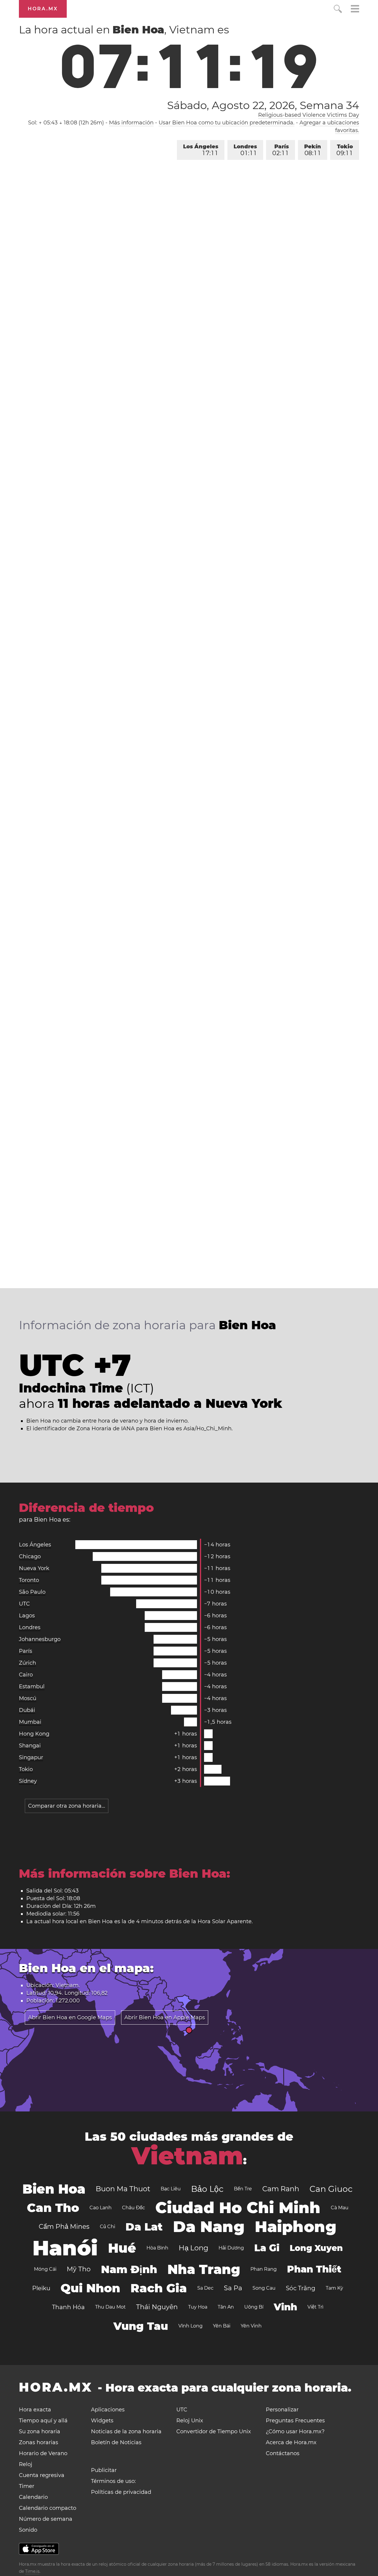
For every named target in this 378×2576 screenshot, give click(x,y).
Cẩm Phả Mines (64, 2227)
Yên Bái (222, 2326)
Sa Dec (205, 2288)
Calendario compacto (48, 2508)
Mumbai (30, 1722)
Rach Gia (159, 2288)
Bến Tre (243, 2189)
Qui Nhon (90, 2288)
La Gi (267, 2248)
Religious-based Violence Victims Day (309, 115)
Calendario (33, 2497)
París (281, 150)
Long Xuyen (316, 2248)
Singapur (31, 1757)
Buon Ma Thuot (123, 2189)
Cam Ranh (281, 2189)
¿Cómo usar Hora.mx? (295, 2431)
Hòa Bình (157, 2248)
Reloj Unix (190, 2421)
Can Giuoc (331, 2189)
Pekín (313, 150)
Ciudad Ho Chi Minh (238, 2208)
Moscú (28, 1698)
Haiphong (296, 2227)
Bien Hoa (54, 2189)
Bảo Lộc (207, 2189)
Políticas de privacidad (121, 2492)
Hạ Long (193, 2248)
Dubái (27, 1710)
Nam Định (129, 2269)
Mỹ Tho (79, 2269)
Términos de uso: (113, 2481)
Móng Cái (45, 2269)
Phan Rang (264, 2269)
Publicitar (104, 2470)
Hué (122, 2248)
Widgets (102, 2421)
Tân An (226, 2307)
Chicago (30, 1556)
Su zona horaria (40, 2431)
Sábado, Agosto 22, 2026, (263, 105)
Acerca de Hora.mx (291, 2442)
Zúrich (27, 1663)
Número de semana (46, 2519)
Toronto (29, 1580)
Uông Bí (254, 2307)
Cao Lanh (101, 2208)
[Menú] (355, 10)
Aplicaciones (108, 2410)
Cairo (26, 1675)
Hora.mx (43, 9)
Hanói (65, 2248)
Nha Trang (204, 2269)
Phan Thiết (314, 2269)
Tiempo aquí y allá (43, 2421)
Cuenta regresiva (42, 2475)
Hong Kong (34, 1734)
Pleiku (41, 2288)
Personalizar (282, 2410)
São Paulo (32, 1592)
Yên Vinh (251, 2326)
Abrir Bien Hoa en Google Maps (70, 2017)
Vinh (285, 2307)
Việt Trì (315, 2307)
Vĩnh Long (190, 2326)
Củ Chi (107, 2227)
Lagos (27, 1616)
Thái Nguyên (157, 2307)
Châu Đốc (133, 2208)
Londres (245, 150)
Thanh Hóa (68, 2307)
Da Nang (209, 2227)
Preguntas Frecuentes (295, 2421)
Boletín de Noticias (116, 2442)
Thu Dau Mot (110, 2307)
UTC (24, 1604)
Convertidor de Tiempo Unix (214, 2431)
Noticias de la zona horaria (126, 2431)
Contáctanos (283, 2453)
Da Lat (144, 2227)
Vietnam (187, 2156)
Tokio (345, 150)
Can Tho (53, 2208)
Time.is (32, 2571)
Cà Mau (340, 2208)
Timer (27, 2486)
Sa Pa (233, 2288)
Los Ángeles (201, 150)
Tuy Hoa (198, 2307)
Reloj (26, 2464)
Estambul (32, 1687)
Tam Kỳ (334, 2288)
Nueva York (34, 1568)
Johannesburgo (40, 1639)
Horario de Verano (43, 2453)
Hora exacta (35, 2410)
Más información (131, 123)
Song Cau (264, 2288)
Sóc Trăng (301, 2288)
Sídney (28, 1781)
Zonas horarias (39, 2442)
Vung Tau (141, 2326)
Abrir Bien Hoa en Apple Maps (165, 2017)
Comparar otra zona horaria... (67, 1806)
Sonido (28, 2530)
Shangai (30, 1746)
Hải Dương (231, 2248)
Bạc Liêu (171, 2189)
